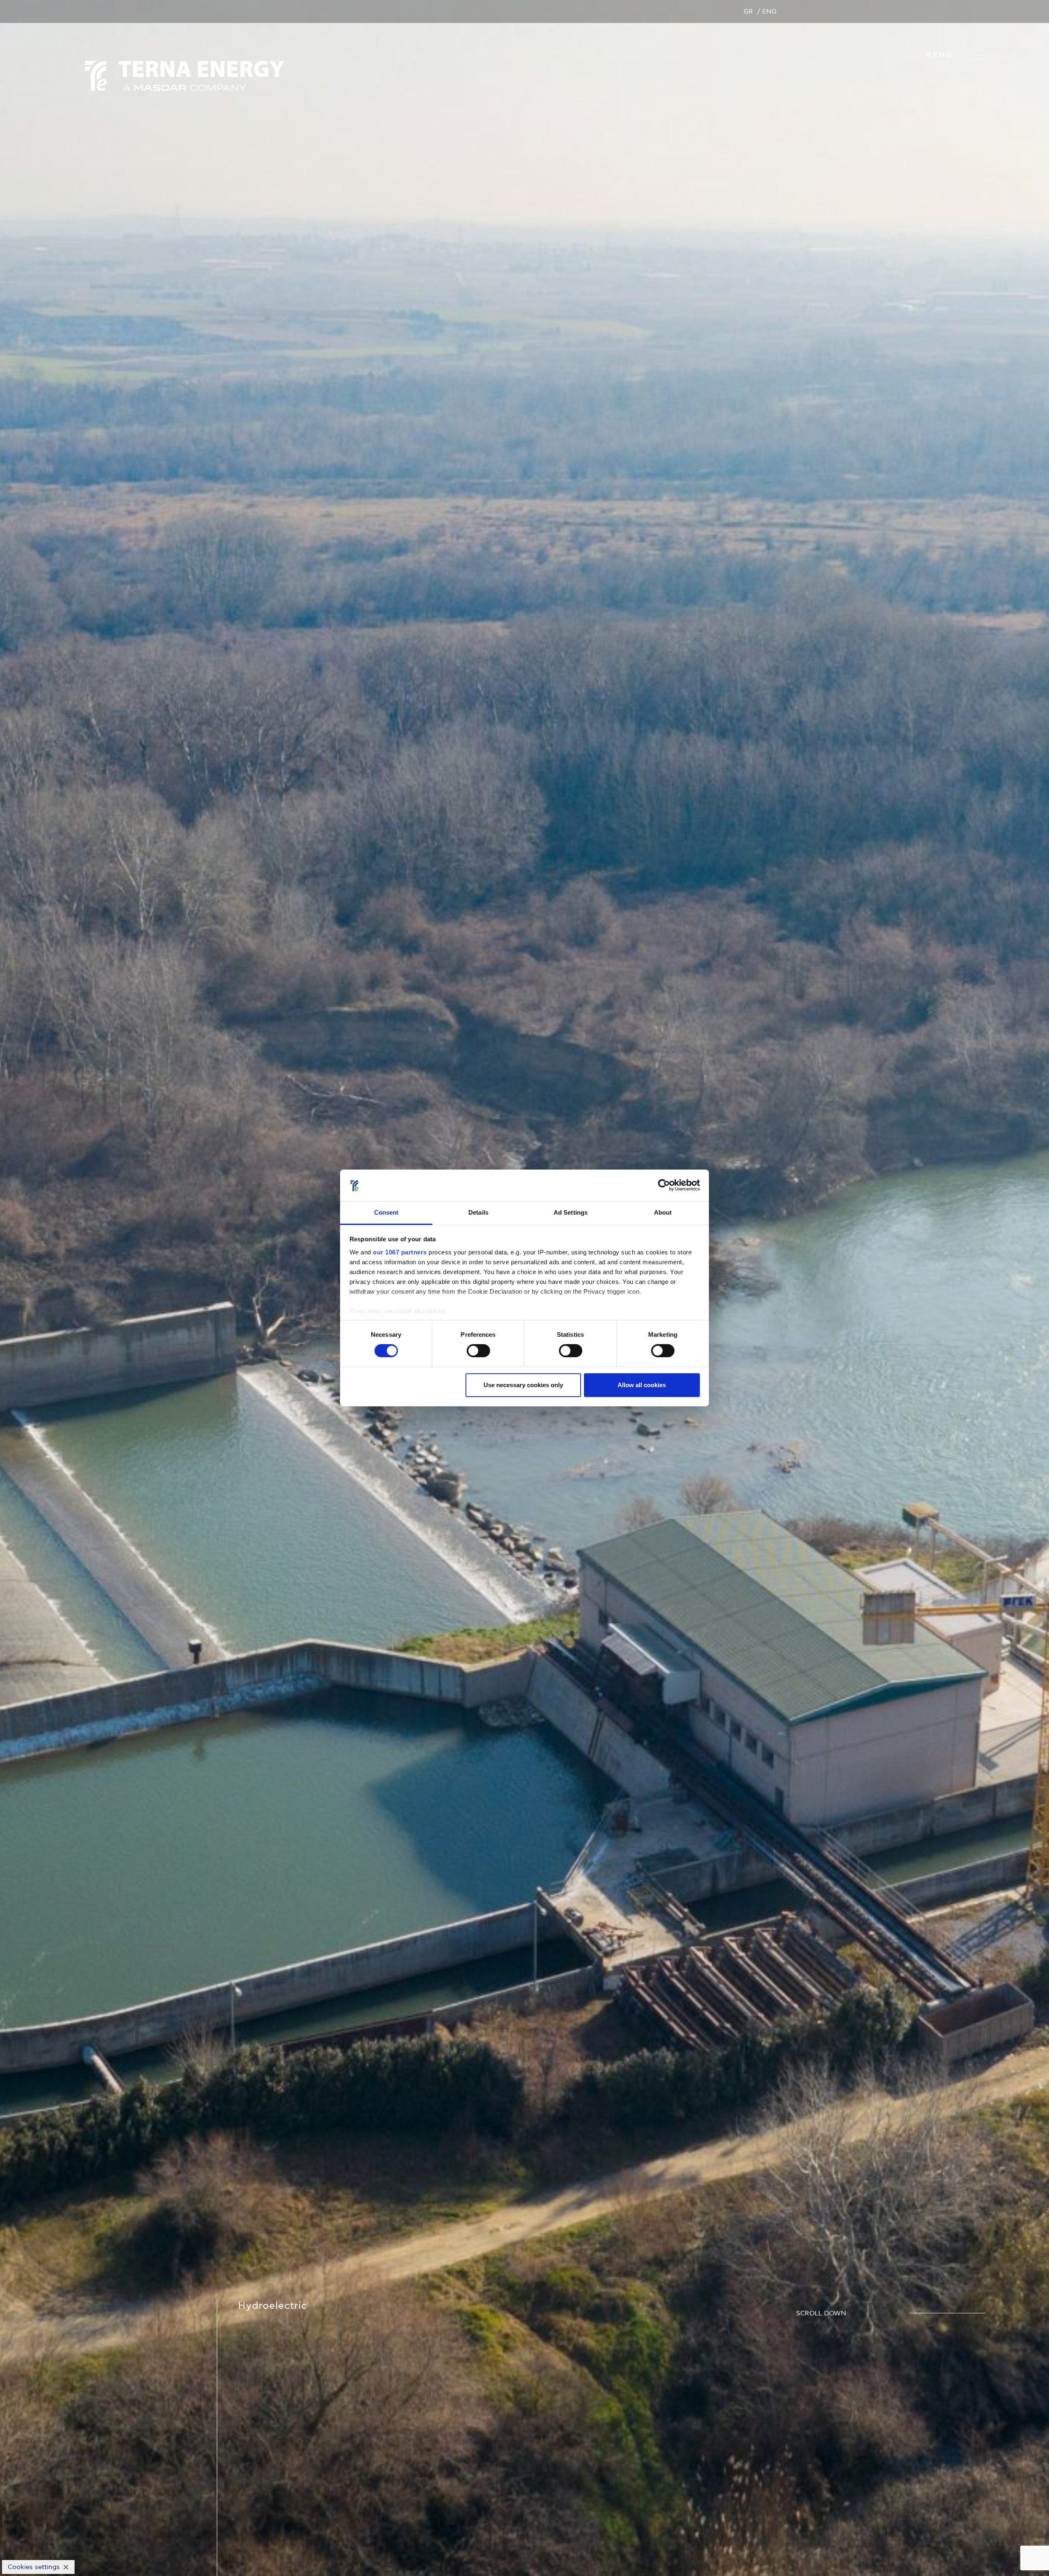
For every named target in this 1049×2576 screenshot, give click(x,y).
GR (748, 11)
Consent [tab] (386, 1212)
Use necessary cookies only (523, 1385)
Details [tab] (478, 1212)
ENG (769, 11)
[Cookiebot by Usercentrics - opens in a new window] (664, 1185)
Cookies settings (34, 2567)
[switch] (478, 1351)
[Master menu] (976, 55)
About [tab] (663, 1212)
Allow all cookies (642, 1385)
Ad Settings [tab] (571, 1212)
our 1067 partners (400, 1252)
